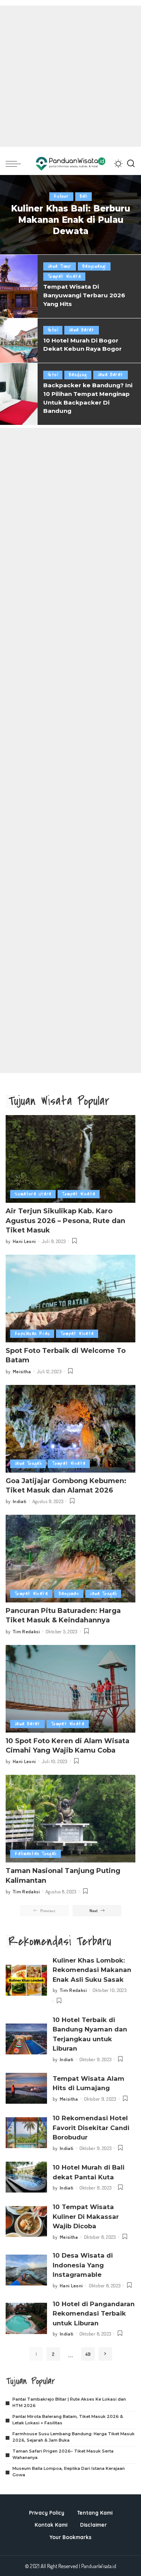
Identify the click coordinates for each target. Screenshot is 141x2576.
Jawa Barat (82, 330)
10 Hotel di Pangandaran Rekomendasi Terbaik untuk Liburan (94, 2314)
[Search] (131, 164)
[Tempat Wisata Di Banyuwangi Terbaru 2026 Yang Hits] (19, 286)
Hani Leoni (24, 1241)
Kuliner (61, 196)
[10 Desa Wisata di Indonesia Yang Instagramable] (26, 2270)
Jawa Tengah (28, 1463)
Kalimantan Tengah (36, 1854)
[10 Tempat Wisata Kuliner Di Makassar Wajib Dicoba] (26, 2222)
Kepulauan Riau (32, 1334)
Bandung (78, 375)
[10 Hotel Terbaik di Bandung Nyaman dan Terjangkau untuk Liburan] (26, 2039)
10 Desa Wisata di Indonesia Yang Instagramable (83, 2265)
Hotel (53, 330)
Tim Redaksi (26, 1631)
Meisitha (22, 1371)
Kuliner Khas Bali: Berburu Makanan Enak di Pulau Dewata (70, 220)
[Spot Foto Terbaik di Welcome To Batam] (70, 1299)
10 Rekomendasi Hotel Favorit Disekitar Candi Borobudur (91, 2128)
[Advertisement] (70, 76)
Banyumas (69, 1594)
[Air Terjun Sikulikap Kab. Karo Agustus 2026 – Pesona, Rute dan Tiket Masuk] (70, 1159)
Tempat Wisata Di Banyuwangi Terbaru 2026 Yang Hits (84, 295)
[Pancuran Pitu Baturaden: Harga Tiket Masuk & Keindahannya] (70, 1559)
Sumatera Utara (33, 1194)
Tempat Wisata (64, 276)
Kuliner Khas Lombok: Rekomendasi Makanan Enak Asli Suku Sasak (92, 1970)
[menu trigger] (15, 164)
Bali (84, 196)
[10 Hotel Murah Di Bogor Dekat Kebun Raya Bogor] (19, 341)
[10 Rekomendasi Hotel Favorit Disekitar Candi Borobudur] (26, 2133)
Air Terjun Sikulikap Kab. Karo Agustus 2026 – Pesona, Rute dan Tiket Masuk (65, 1220)
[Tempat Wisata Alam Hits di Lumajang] (26, 2088)
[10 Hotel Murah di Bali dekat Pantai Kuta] (26, 2177)
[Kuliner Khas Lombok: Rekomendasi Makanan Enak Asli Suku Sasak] (26, 1980)
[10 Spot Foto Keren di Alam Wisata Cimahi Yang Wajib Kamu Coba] (70, 1689)
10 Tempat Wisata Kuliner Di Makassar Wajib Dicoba (86, 2216)
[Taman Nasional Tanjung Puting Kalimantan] (70, 1819)
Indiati (20, 1501)
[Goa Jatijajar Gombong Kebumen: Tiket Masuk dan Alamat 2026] (70, 1429)
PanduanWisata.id (99, 2566)
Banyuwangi (94, 266)
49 (88, 2354)
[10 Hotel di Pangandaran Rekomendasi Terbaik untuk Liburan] (26, 2318)
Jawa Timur (60, 266)
